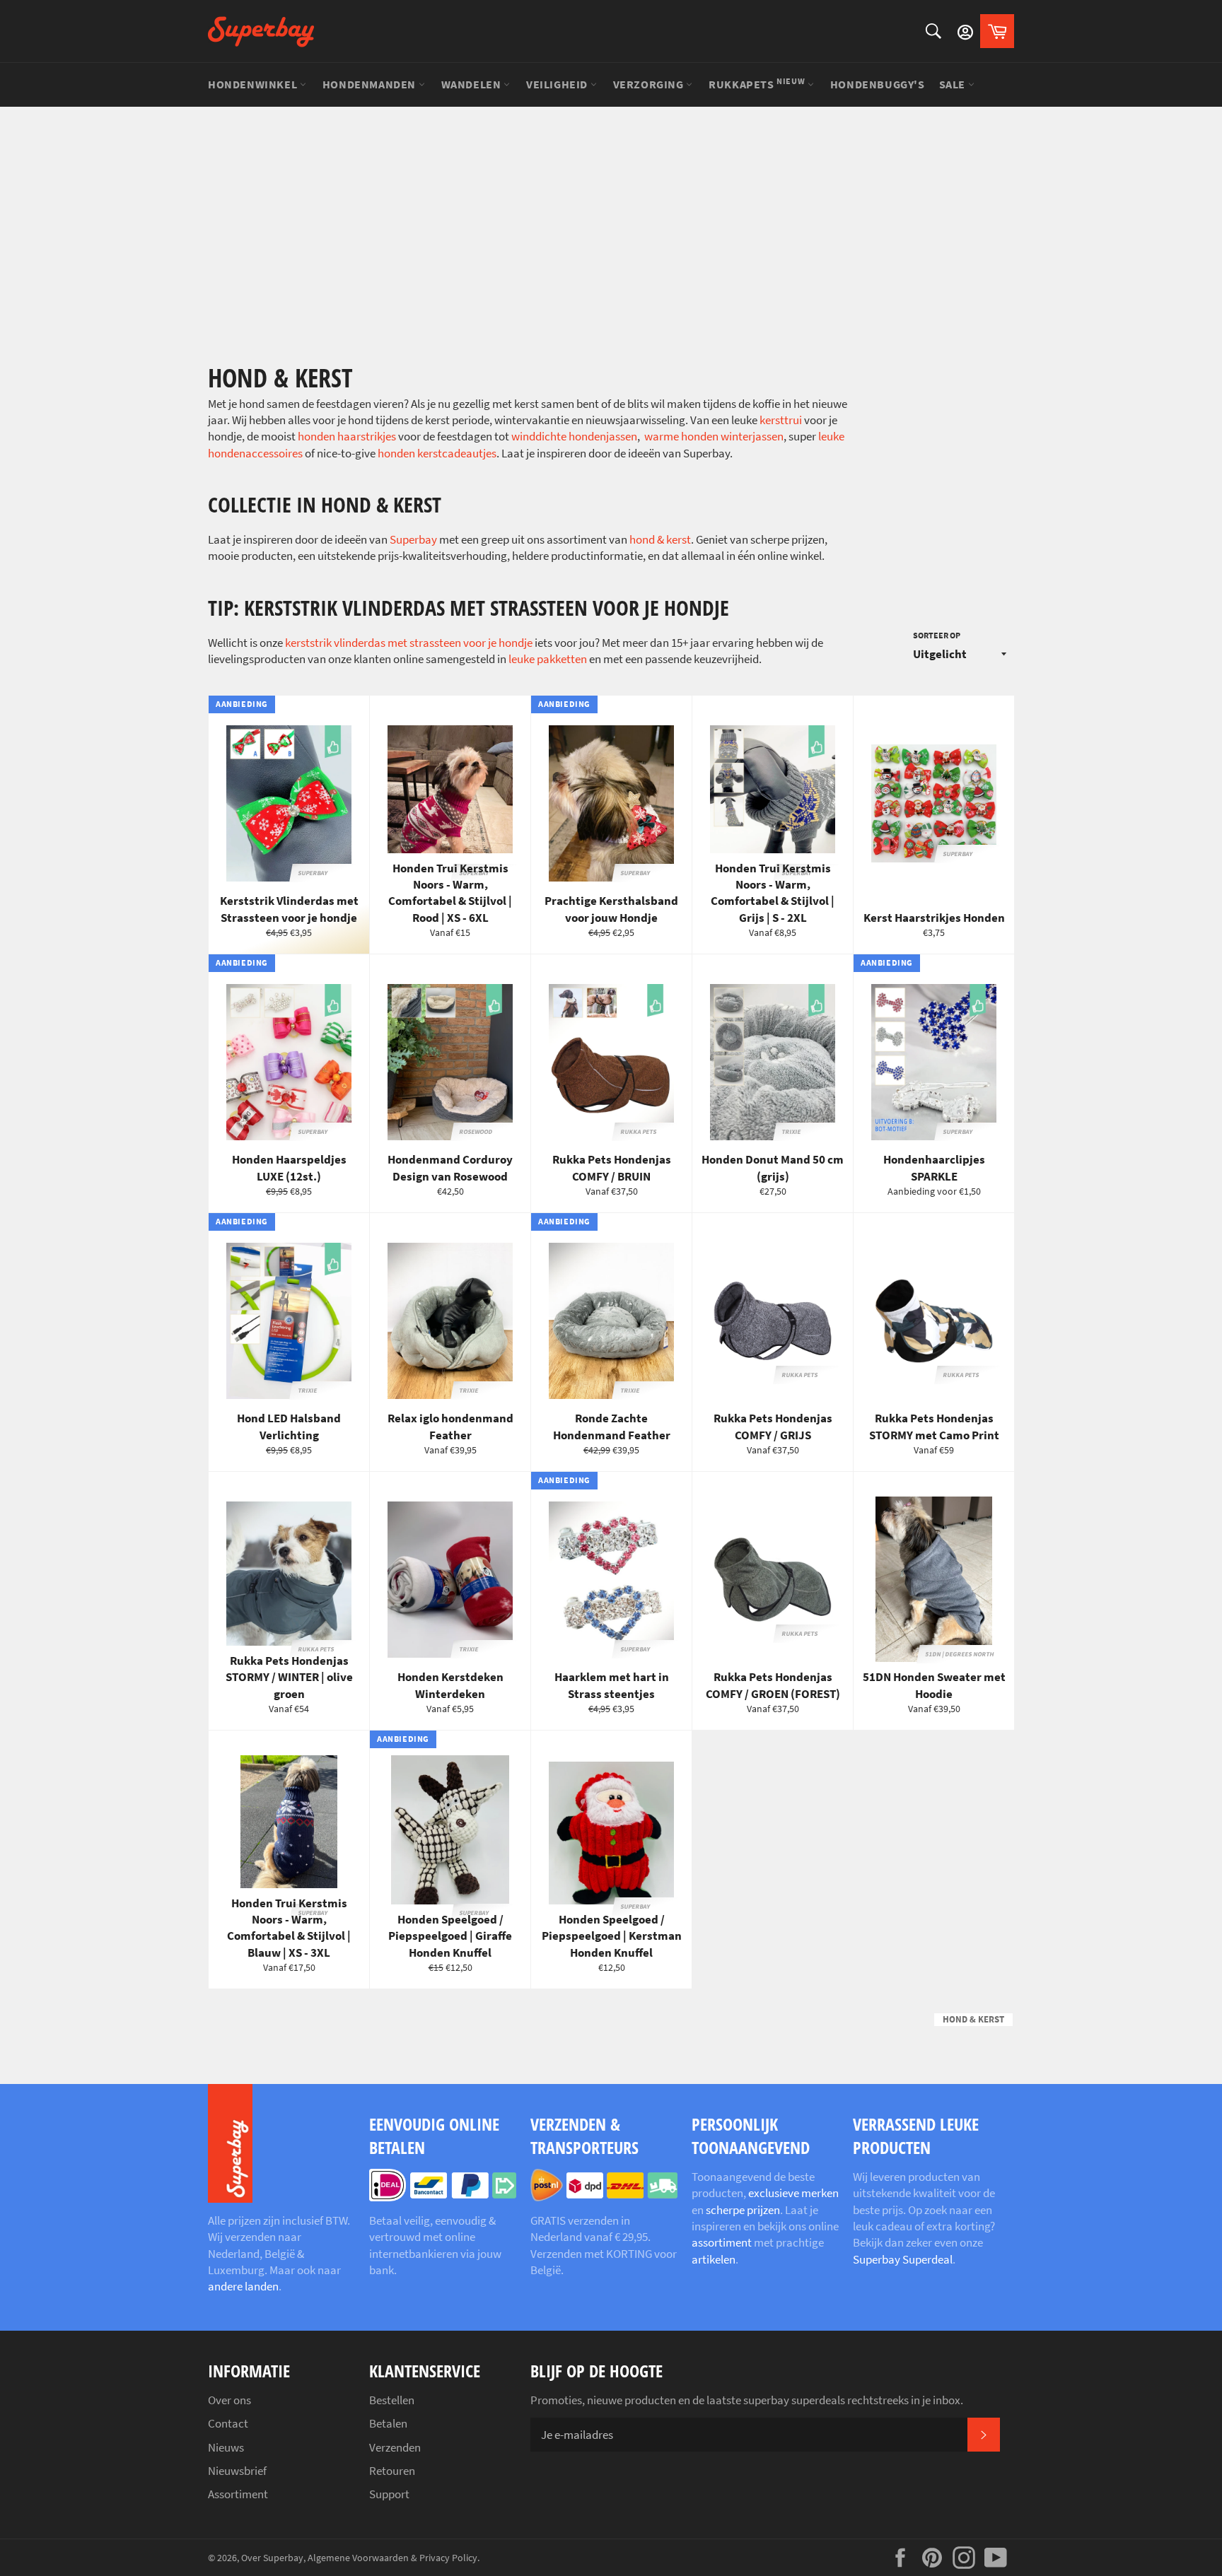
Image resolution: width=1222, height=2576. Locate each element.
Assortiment (238, 2494)
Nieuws (226, 2447)
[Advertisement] (611, 212)
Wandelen (472, 84)
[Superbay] (261, 31)
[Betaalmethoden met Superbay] (443, 2197)
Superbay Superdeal (903, 2259)
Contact (228, 2423)
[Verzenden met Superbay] (604, 2197)
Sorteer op (937, 635)
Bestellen (392, 2400)
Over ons (229, 2400)
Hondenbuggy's (878, 84)
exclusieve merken (793, 2193)
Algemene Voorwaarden (358, 2558)
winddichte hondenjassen (574, 436)
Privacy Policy (448, 2558)
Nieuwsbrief (237, 2471)
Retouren (392, 2471)
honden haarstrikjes (348, 436)
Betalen (388, 2423)
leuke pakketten (548, 659)
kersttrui (781, 420)
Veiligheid (558, 84)
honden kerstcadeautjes (437, 453)
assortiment (722, 2242)
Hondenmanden (371, 84)
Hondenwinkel (254, 84)
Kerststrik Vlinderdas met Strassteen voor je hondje (409, 643)
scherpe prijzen (743, 2210)
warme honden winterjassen (714, 436)
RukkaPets (757, 83)
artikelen (714, 2259)
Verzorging (650, 84)
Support (389, 2494)
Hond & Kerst (973, 2019)
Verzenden (395, 2447)
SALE (954, 84)
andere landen (243, 2286)
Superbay (413, 539)
